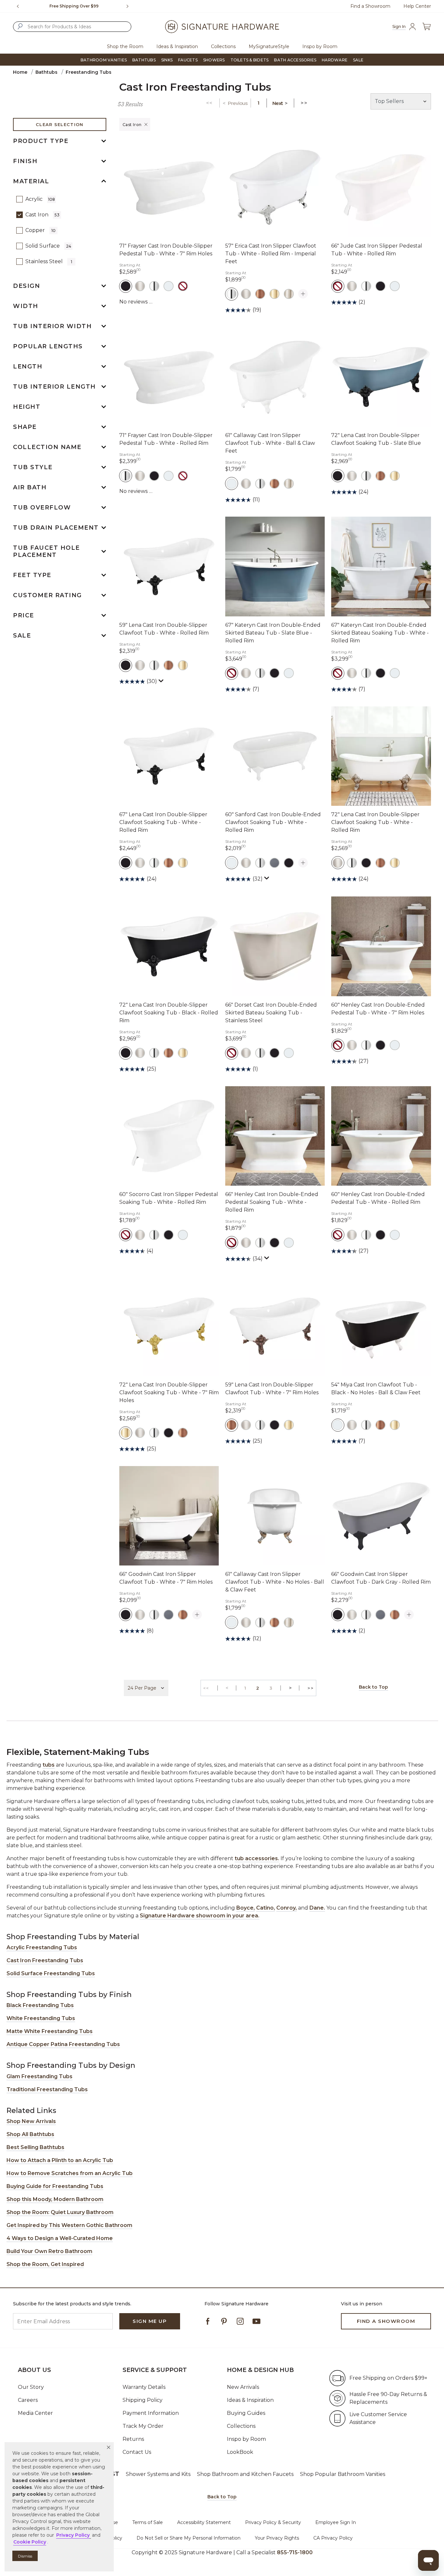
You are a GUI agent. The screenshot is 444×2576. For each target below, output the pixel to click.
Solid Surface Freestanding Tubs (51, 1973)
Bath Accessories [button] (295, 60)
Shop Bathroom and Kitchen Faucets (245, 2474)
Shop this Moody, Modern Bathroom (55, 2199)
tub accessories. (257, 1858)
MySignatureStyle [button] (269, 46)
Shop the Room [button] (125, 46)
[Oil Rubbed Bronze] (260, 294)
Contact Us (137, 2452)
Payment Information (151, 2413)
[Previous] (18, 6)
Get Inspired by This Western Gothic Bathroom (69, 2225)
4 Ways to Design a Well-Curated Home (60, 2238)
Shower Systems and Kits (158, 2474)
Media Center (35, 2413)
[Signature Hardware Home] (222, 27)
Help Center (417, 6)
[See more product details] (303, 294)
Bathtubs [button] (144, 60)
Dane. (317, 1908)
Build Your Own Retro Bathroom (49, 2251)
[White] (169, 286)
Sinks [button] (167, 60)
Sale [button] (358, 60)
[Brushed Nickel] (140, 286)
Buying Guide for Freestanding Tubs (55, 2186)
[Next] (130, 6)
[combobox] (72, 27)
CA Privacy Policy (333, 2538)
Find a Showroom (370, 6)
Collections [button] (223, 46)
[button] (109, 2447)
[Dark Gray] (274, 863)
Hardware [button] (335, 60)
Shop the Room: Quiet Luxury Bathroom (60, 2212)
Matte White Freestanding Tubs (50, 2031)
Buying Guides (246, 2413)
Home (20, 72)
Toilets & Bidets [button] (250, 60)
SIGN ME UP (150, 2321)
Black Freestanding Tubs (40, 2005)
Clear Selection (60, 124)
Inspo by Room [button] (320, 46)
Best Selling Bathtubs (35, 2147)
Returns (133, 2439)
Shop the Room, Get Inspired (45, 2264)
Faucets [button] (188, 60)
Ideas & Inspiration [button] (177, 46)
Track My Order (143, 2426)
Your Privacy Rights (277, 2538)
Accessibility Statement (204, 2522)
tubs (49, 1765)
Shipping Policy (143, 2400)
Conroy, (287, 1908)
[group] (74, 6)
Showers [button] (214, 60)
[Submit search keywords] (20, 26)
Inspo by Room (246, 2439)
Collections (241, 2426)
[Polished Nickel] (289, 294)
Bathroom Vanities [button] (104, 60)
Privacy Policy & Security (273, 2522)
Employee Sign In (336, 2522)
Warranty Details (144, 2387)
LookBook (240, 2452)
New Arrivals (243, 2387)
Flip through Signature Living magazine (74, 6)
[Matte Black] (126, 286)
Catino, (266, 1908)
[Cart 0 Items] (426, 27)
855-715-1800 (295, 2552)
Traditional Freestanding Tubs (47, 2089)
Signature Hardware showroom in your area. (200, 1916)
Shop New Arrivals (31, 2121)
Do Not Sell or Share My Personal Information (189, 2538)
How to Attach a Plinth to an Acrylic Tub (60, 2160)
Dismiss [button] (25, 2556)
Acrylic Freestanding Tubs (42, 1947)
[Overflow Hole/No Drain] (183, 286)
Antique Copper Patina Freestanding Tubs (63, 2044)
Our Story (31, 2387)
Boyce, (246, 1908)
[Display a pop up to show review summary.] (162, 682)
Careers (28, 2400)
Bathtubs (46, 72)
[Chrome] (154, 286)
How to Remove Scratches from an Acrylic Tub (70, 2173)
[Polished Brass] (274, 294)
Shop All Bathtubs (30, 2134)
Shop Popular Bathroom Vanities (343, 2474)
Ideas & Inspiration (250, 2400)
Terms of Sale (148, 2522)
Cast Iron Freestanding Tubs (45, 1960)
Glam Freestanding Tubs (39, 2076)
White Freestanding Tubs (41, 2018)
